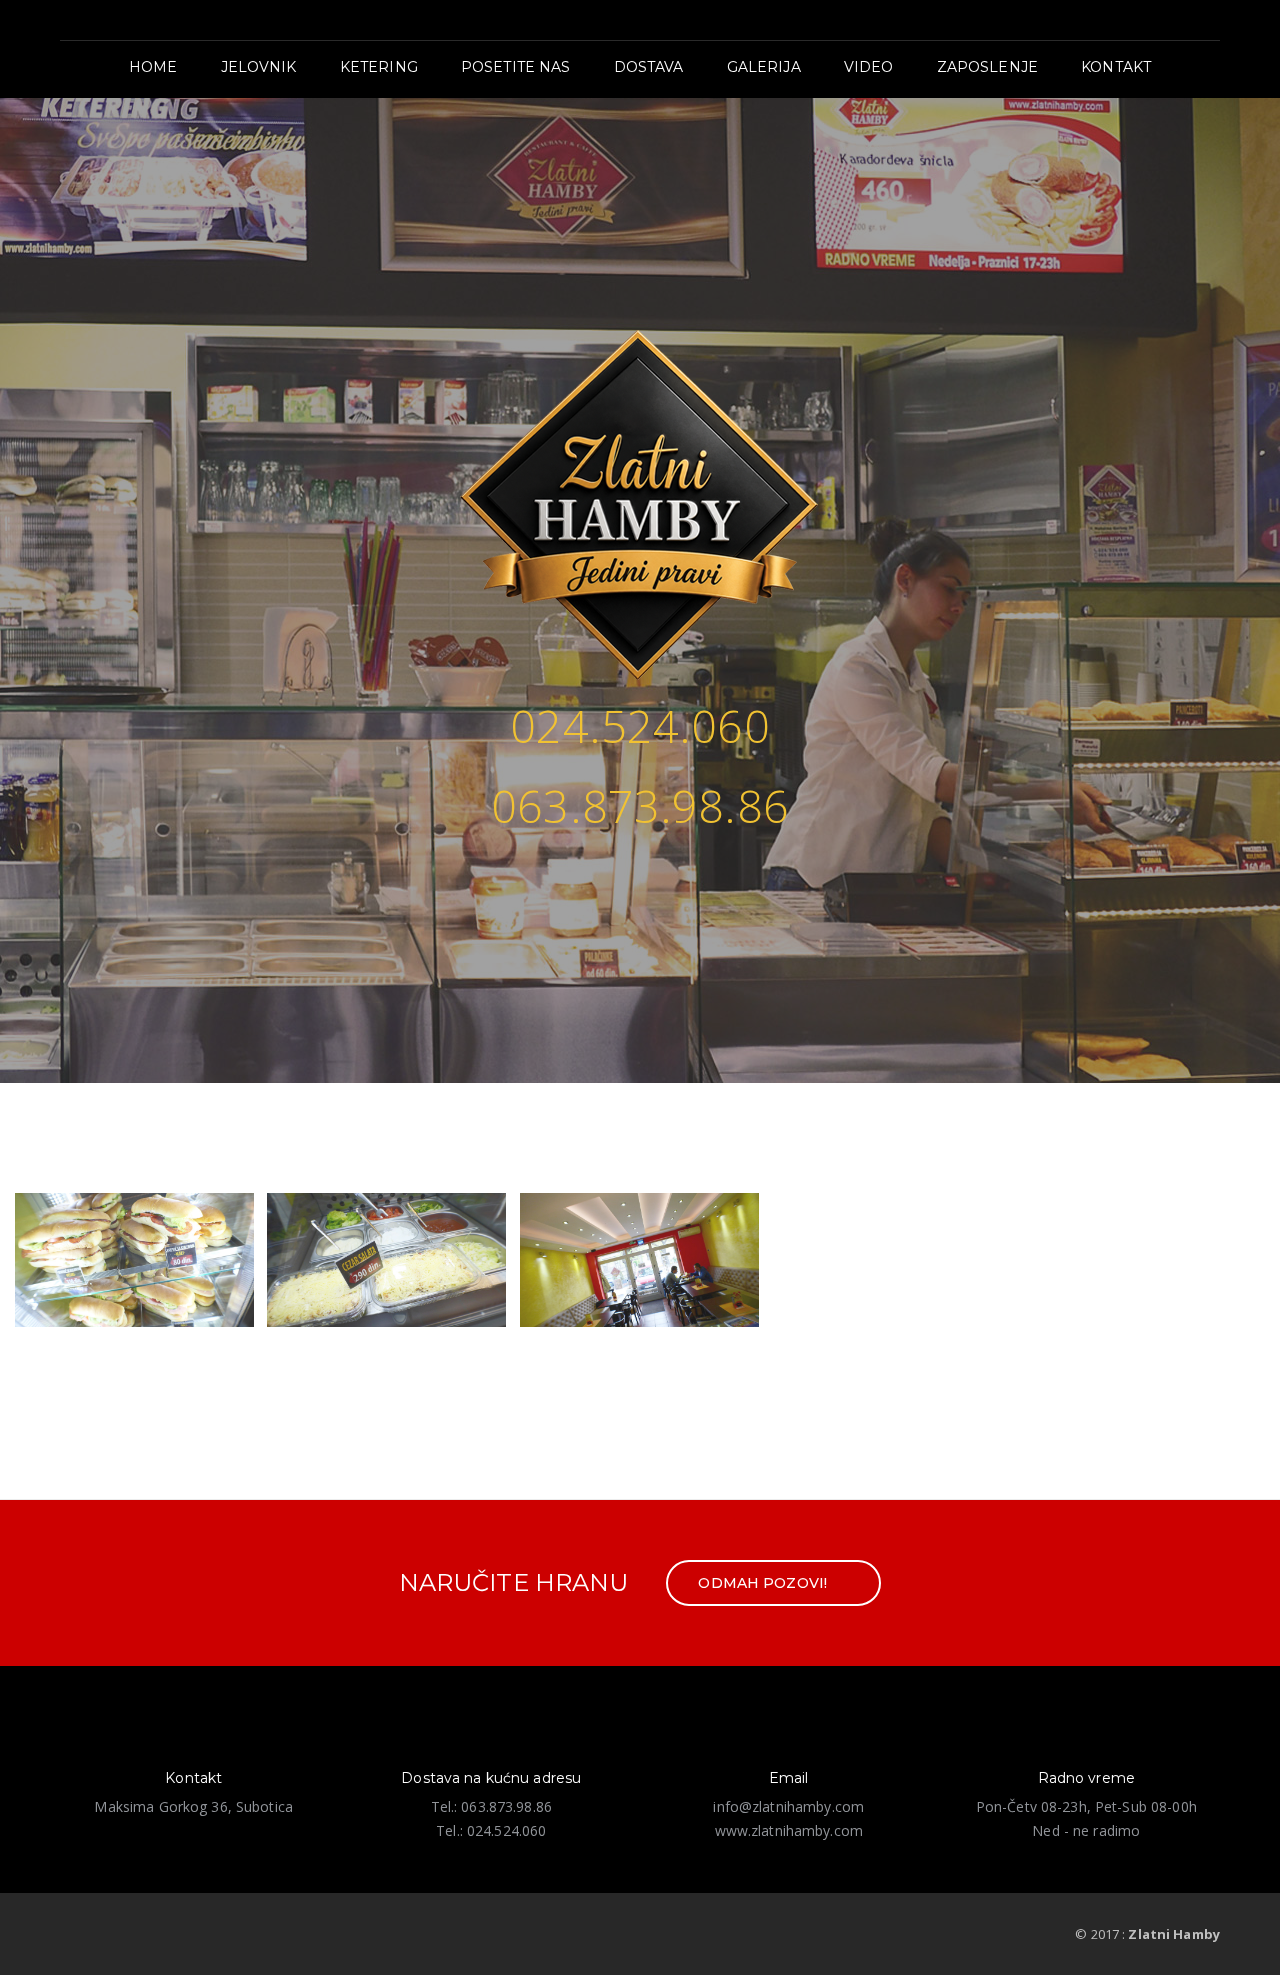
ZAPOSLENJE (987, 67)
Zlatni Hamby (1174, 1934)
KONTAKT (1116, 67)
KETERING (379, 67)
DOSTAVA (649, 67)
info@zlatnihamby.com (788, 1806)
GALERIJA (764, 67)
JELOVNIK (259, 67)
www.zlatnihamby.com (789, 1830)
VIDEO (869, 67)
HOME (153, 67)
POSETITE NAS (516, 67)
